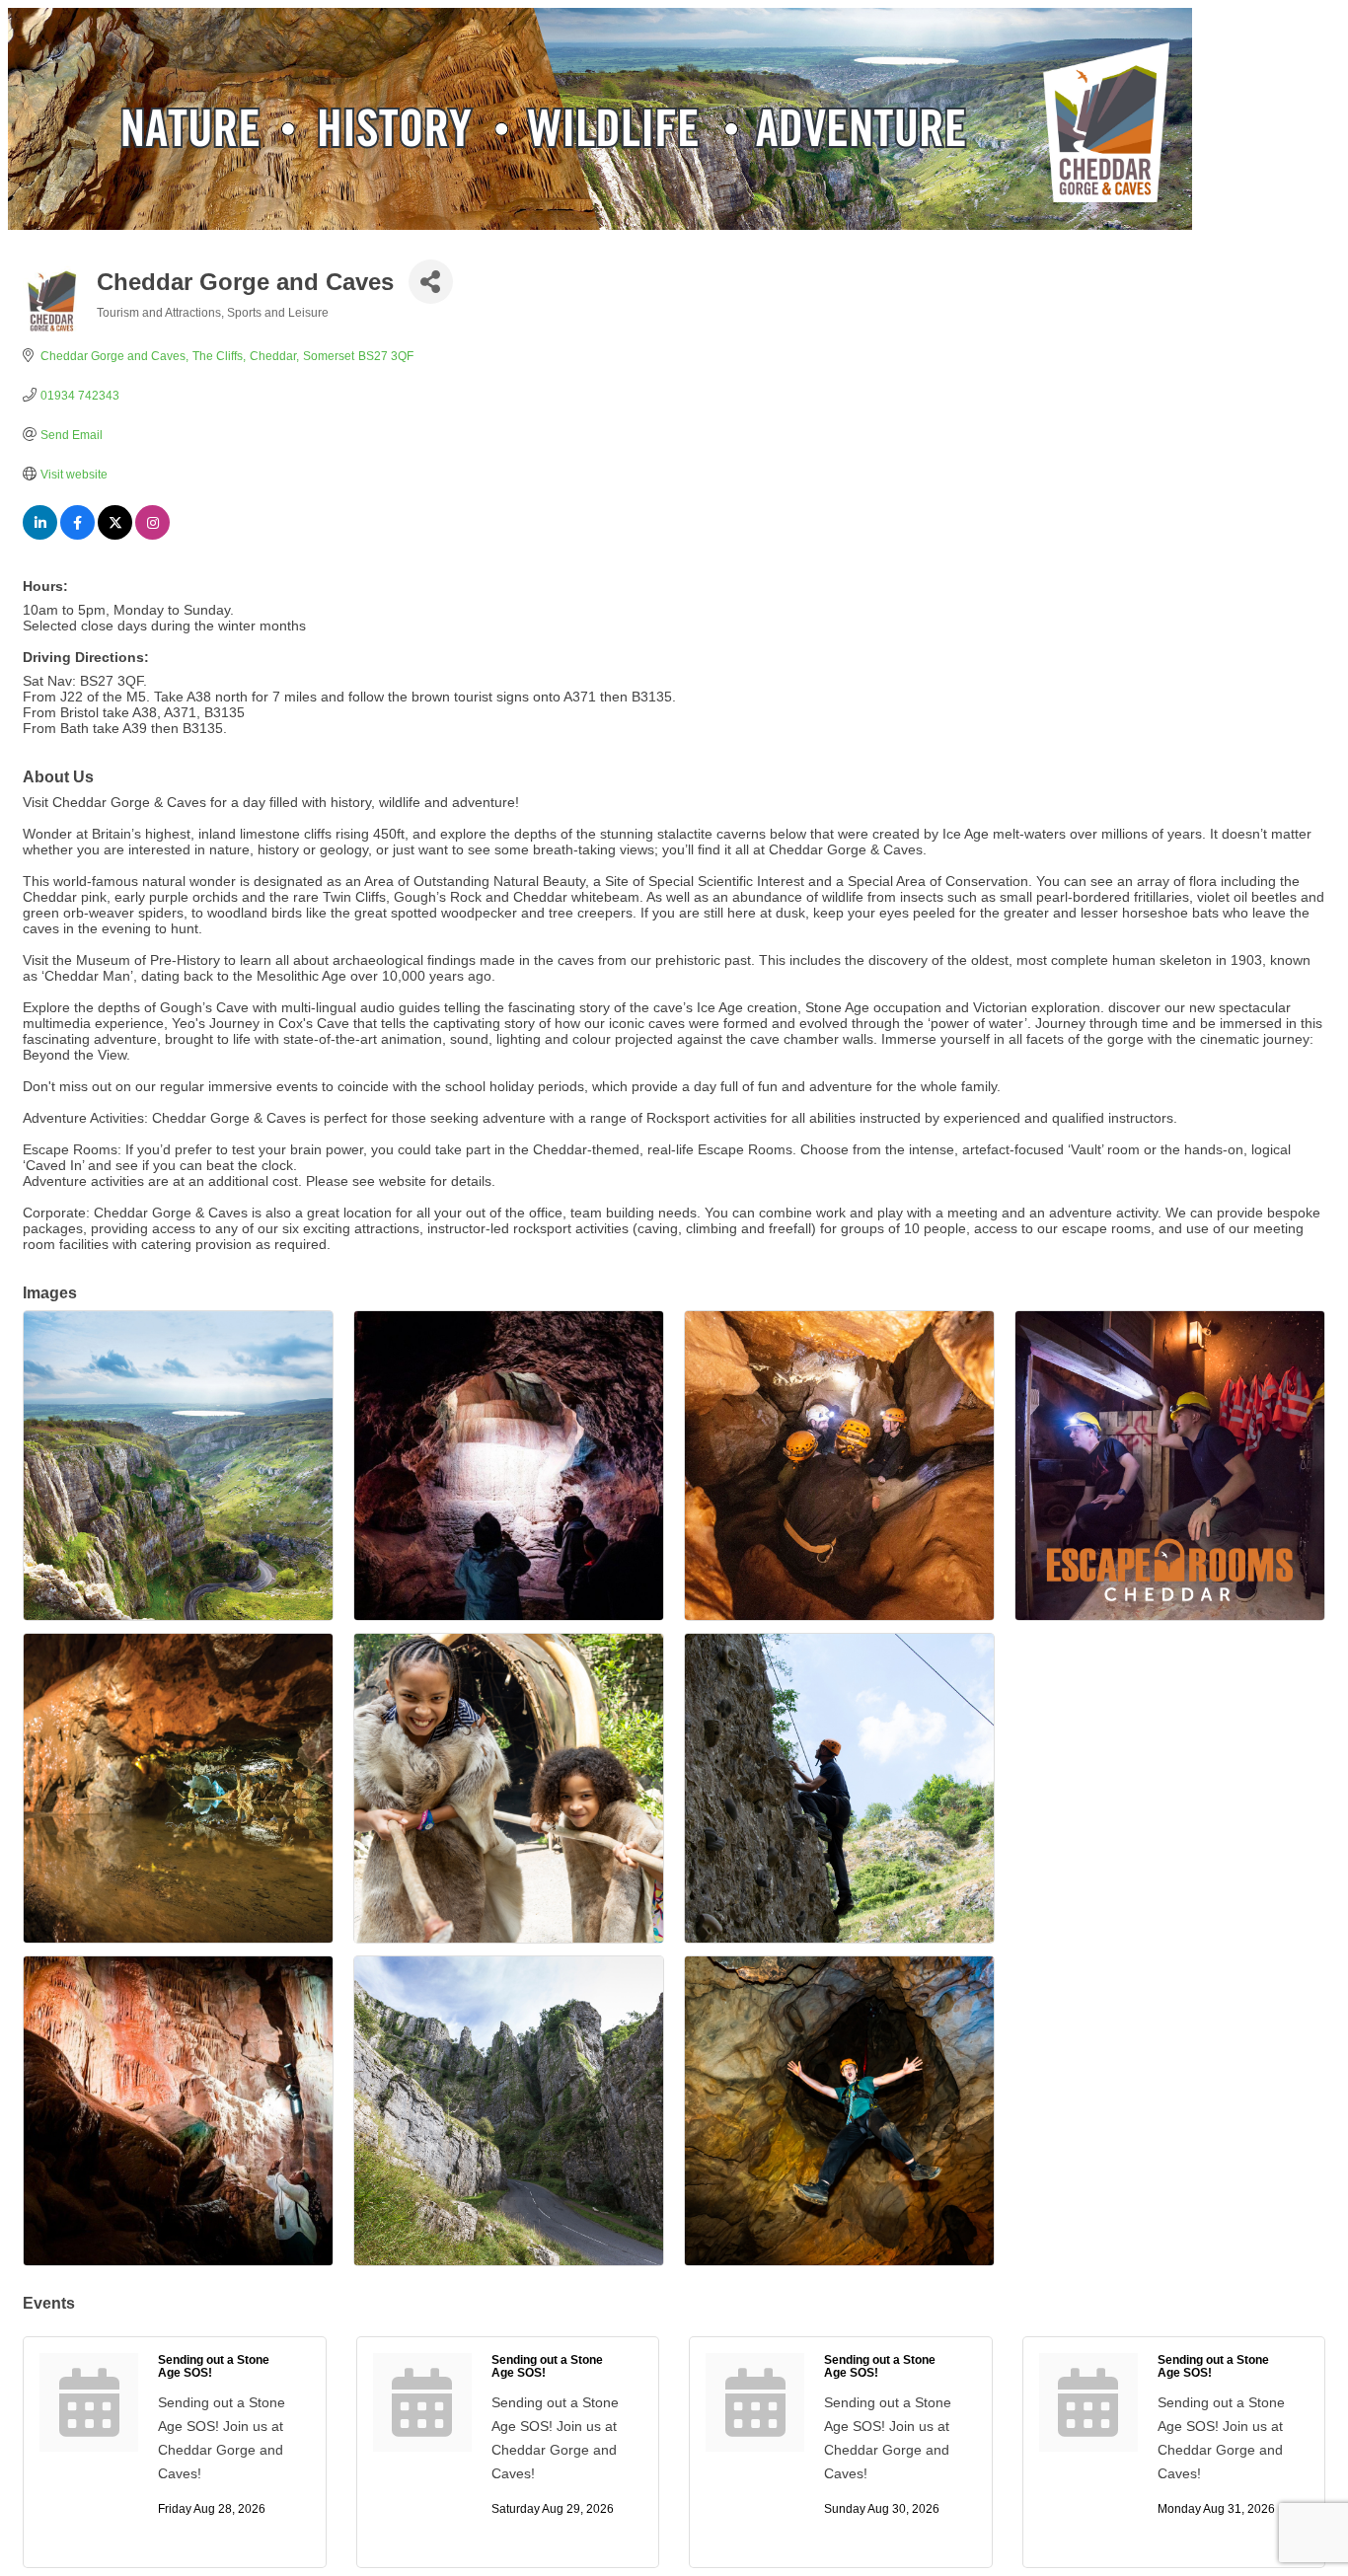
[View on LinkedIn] (40, 535)
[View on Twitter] (115, 535)
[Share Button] (431, 282)
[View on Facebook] (77, 535)
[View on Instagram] (152, 535)
